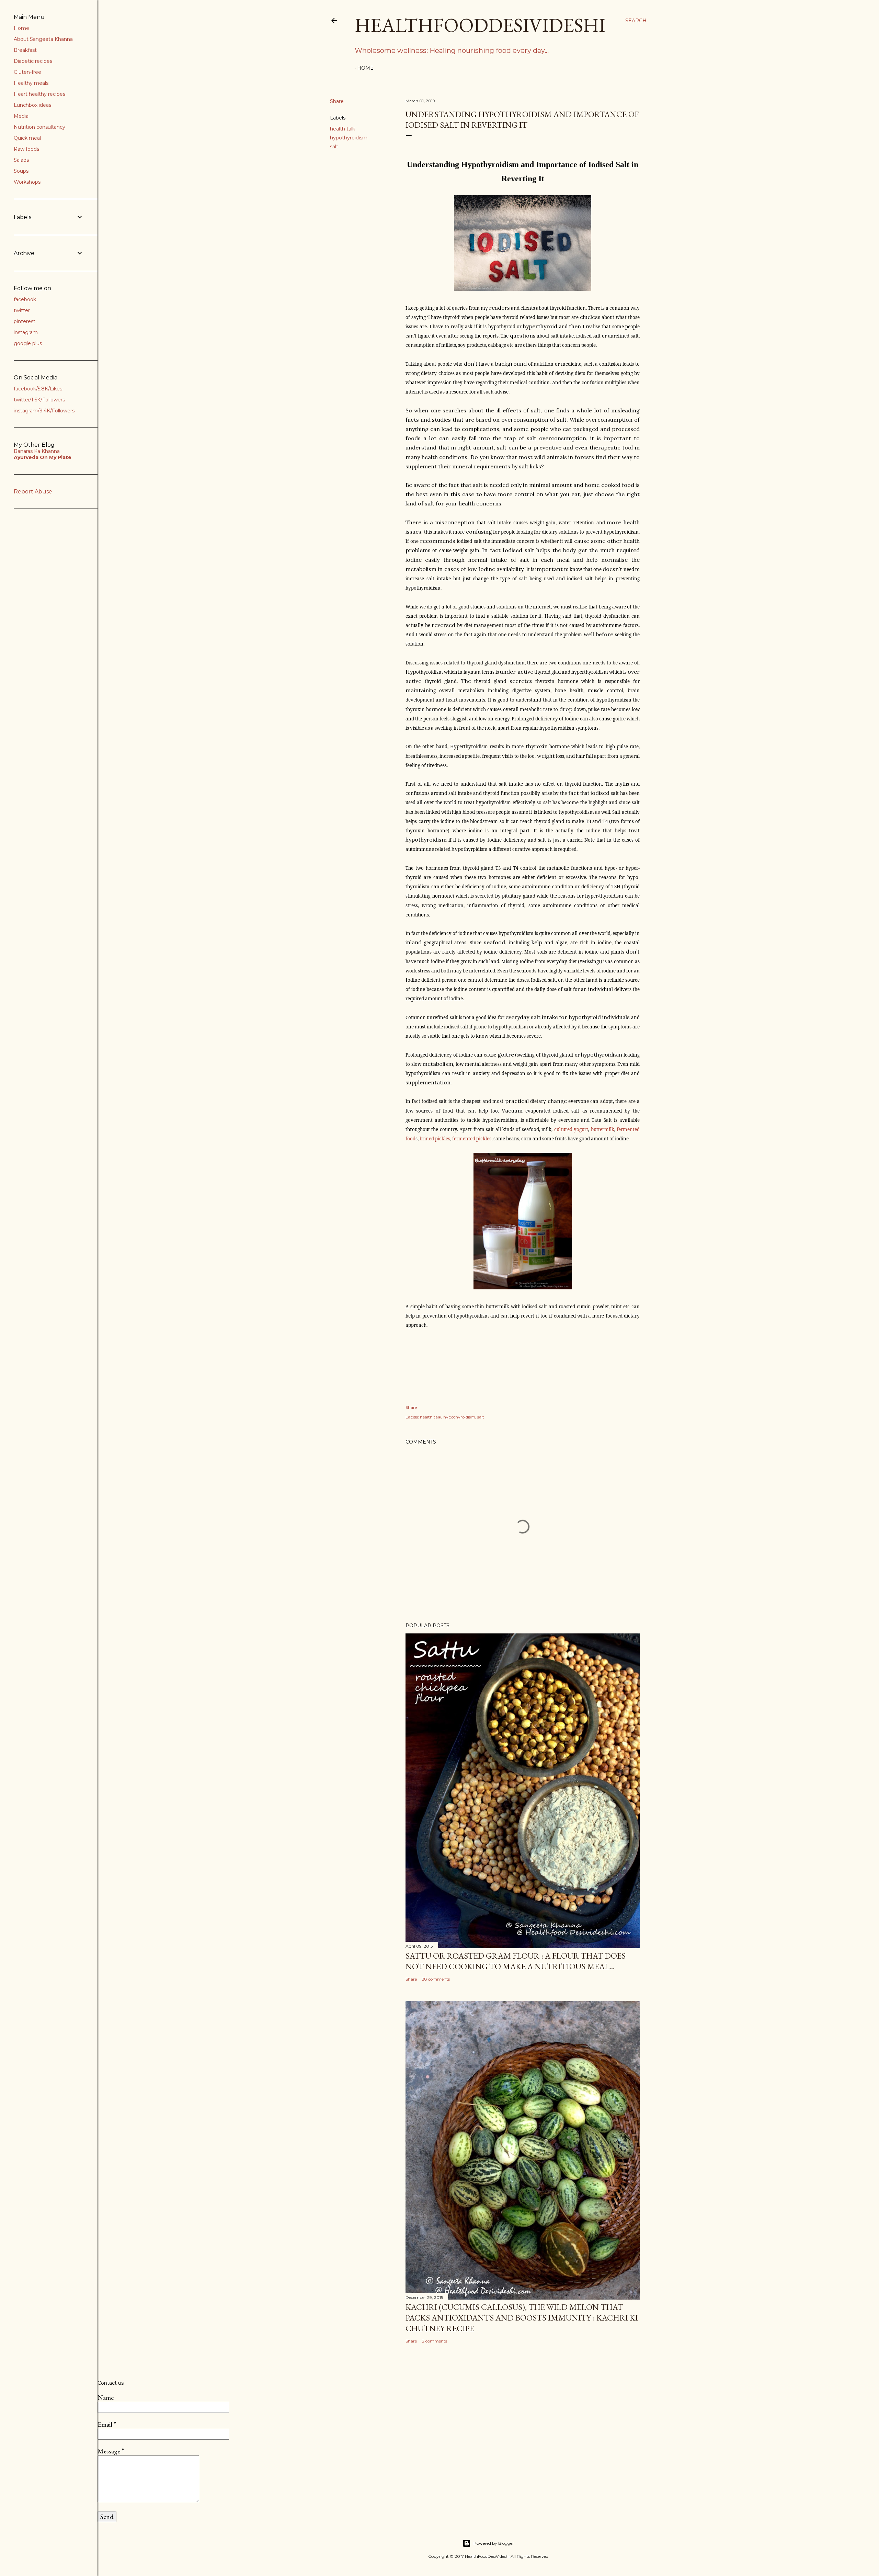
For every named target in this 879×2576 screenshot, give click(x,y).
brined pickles (435, 1139)
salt (334, 147)
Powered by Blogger (494, 2543)
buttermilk (603, 1129)
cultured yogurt (571, 1129)
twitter (22, 310)
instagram (26, 332)
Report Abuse (33, 492)
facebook (25, 299)
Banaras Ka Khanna (37, 451)
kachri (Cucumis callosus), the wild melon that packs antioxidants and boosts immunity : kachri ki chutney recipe (522, 2318)
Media (21, 116)
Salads (21, 160)
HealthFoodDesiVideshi (480, 25)
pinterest (25, 321)
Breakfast (25, 50)
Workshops (27, 182)
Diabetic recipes (33, 61)
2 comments (435, 2341)
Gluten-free (27, 72)
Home (365, 68)
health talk (343, 129)
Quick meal (27, 138)
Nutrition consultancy (39, 127)
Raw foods (26, 149)
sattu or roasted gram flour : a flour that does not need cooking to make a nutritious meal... (516, 1961)
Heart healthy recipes (39, 94)
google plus (28, 343)
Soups (21, 171)
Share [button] (337, 101)
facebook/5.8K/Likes (38, 389)
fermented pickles (472, 1139)
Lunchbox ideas (32, 105)
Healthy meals (31, 83)
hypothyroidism (349, 138)
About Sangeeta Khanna (43, 39)
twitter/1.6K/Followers (39, 400)
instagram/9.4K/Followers (44, 411)
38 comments (436, 1979)
